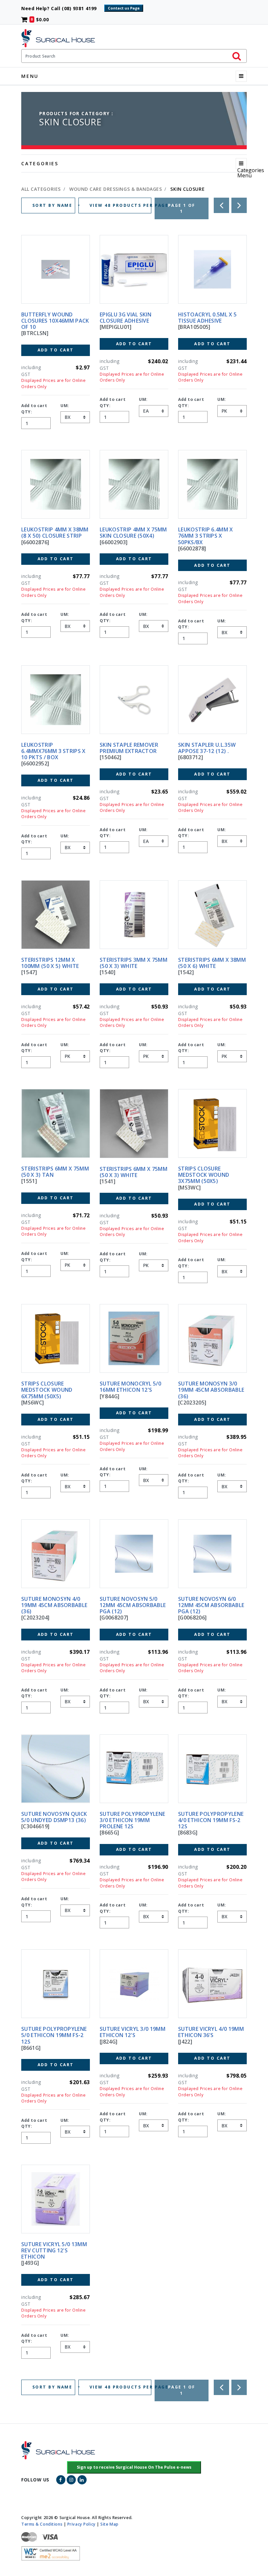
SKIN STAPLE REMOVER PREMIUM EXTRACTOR (129, 748)
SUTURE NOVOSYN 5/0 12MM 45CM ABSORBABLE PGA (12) (133, 1605)
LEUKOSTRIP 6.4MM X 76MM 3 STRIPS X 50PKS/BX (206, 536)
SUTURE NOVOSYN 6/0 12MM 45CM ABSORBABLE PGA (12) (211, 1605)
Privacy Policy (82, 2524)
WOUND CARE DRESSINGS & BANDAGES (115, 189)
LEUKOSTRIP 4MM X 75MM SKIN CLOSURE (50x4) (133, 533)
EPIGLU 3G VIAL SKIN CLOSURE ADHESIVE (126, 318)
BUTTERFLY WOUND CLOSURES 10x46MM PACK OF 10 (55, 321)
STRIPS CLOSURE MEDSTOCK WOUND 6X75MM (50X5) (47, 1390)
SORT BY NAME (53, 205)
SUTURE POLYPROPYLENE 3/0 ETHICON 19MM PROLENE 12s (132, 1820)
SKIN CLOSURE (187, 189)
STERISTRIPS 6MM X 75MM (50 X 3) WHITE (134, 1172)
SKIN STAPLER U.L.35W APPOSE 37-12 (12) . (207, 748)
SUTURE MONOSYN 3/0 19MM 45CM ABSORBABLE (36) (211, 1390)
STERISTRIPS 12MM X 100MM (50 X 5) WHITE (50, 963)
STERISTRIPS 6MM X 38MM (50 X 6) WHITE (212, 963)
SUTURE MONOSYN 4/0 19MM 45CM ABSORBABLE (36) (54, 1605)
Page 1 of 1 (182, 208)
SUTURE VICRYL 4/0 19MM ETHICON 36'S (211, 2032)
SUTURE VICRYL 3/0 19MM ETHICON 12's (133, 2032)
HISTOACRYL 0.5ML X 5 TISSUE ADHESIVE (207, 318)
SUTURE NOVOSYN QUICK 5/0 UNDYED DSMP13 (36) (54, 1817)
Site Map (109, 2524)
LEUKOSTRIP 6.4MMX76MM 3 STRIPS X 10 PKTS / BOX (53, 751)
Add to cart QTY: (34, 409)
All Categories (41, 189)
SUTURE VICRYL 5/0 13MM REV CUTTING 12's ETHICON (54, 2250)
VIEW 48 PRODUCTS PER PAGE (120, 205)
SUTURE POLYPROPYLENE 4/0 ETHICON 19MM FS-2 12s (211, 1820)
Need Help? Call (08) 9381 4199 (62, 8)
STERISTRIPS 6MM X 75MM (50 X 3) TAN (55, 1172)
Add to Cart (56, 350)
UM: (65, 406)
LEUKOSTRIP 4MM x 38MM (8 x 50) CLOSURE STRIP (55, 533)
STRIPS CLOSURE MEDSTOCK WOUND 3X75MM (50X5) (204, 1175)
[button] (134, 2467)
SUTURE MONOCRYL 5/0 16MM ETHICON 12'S (130, 1387)
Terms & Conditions (42, 2524)
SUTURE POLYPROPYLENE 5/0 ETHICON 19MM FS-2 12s (54, 2035)
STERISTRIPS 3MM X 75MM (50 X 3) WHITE (134, 963)
